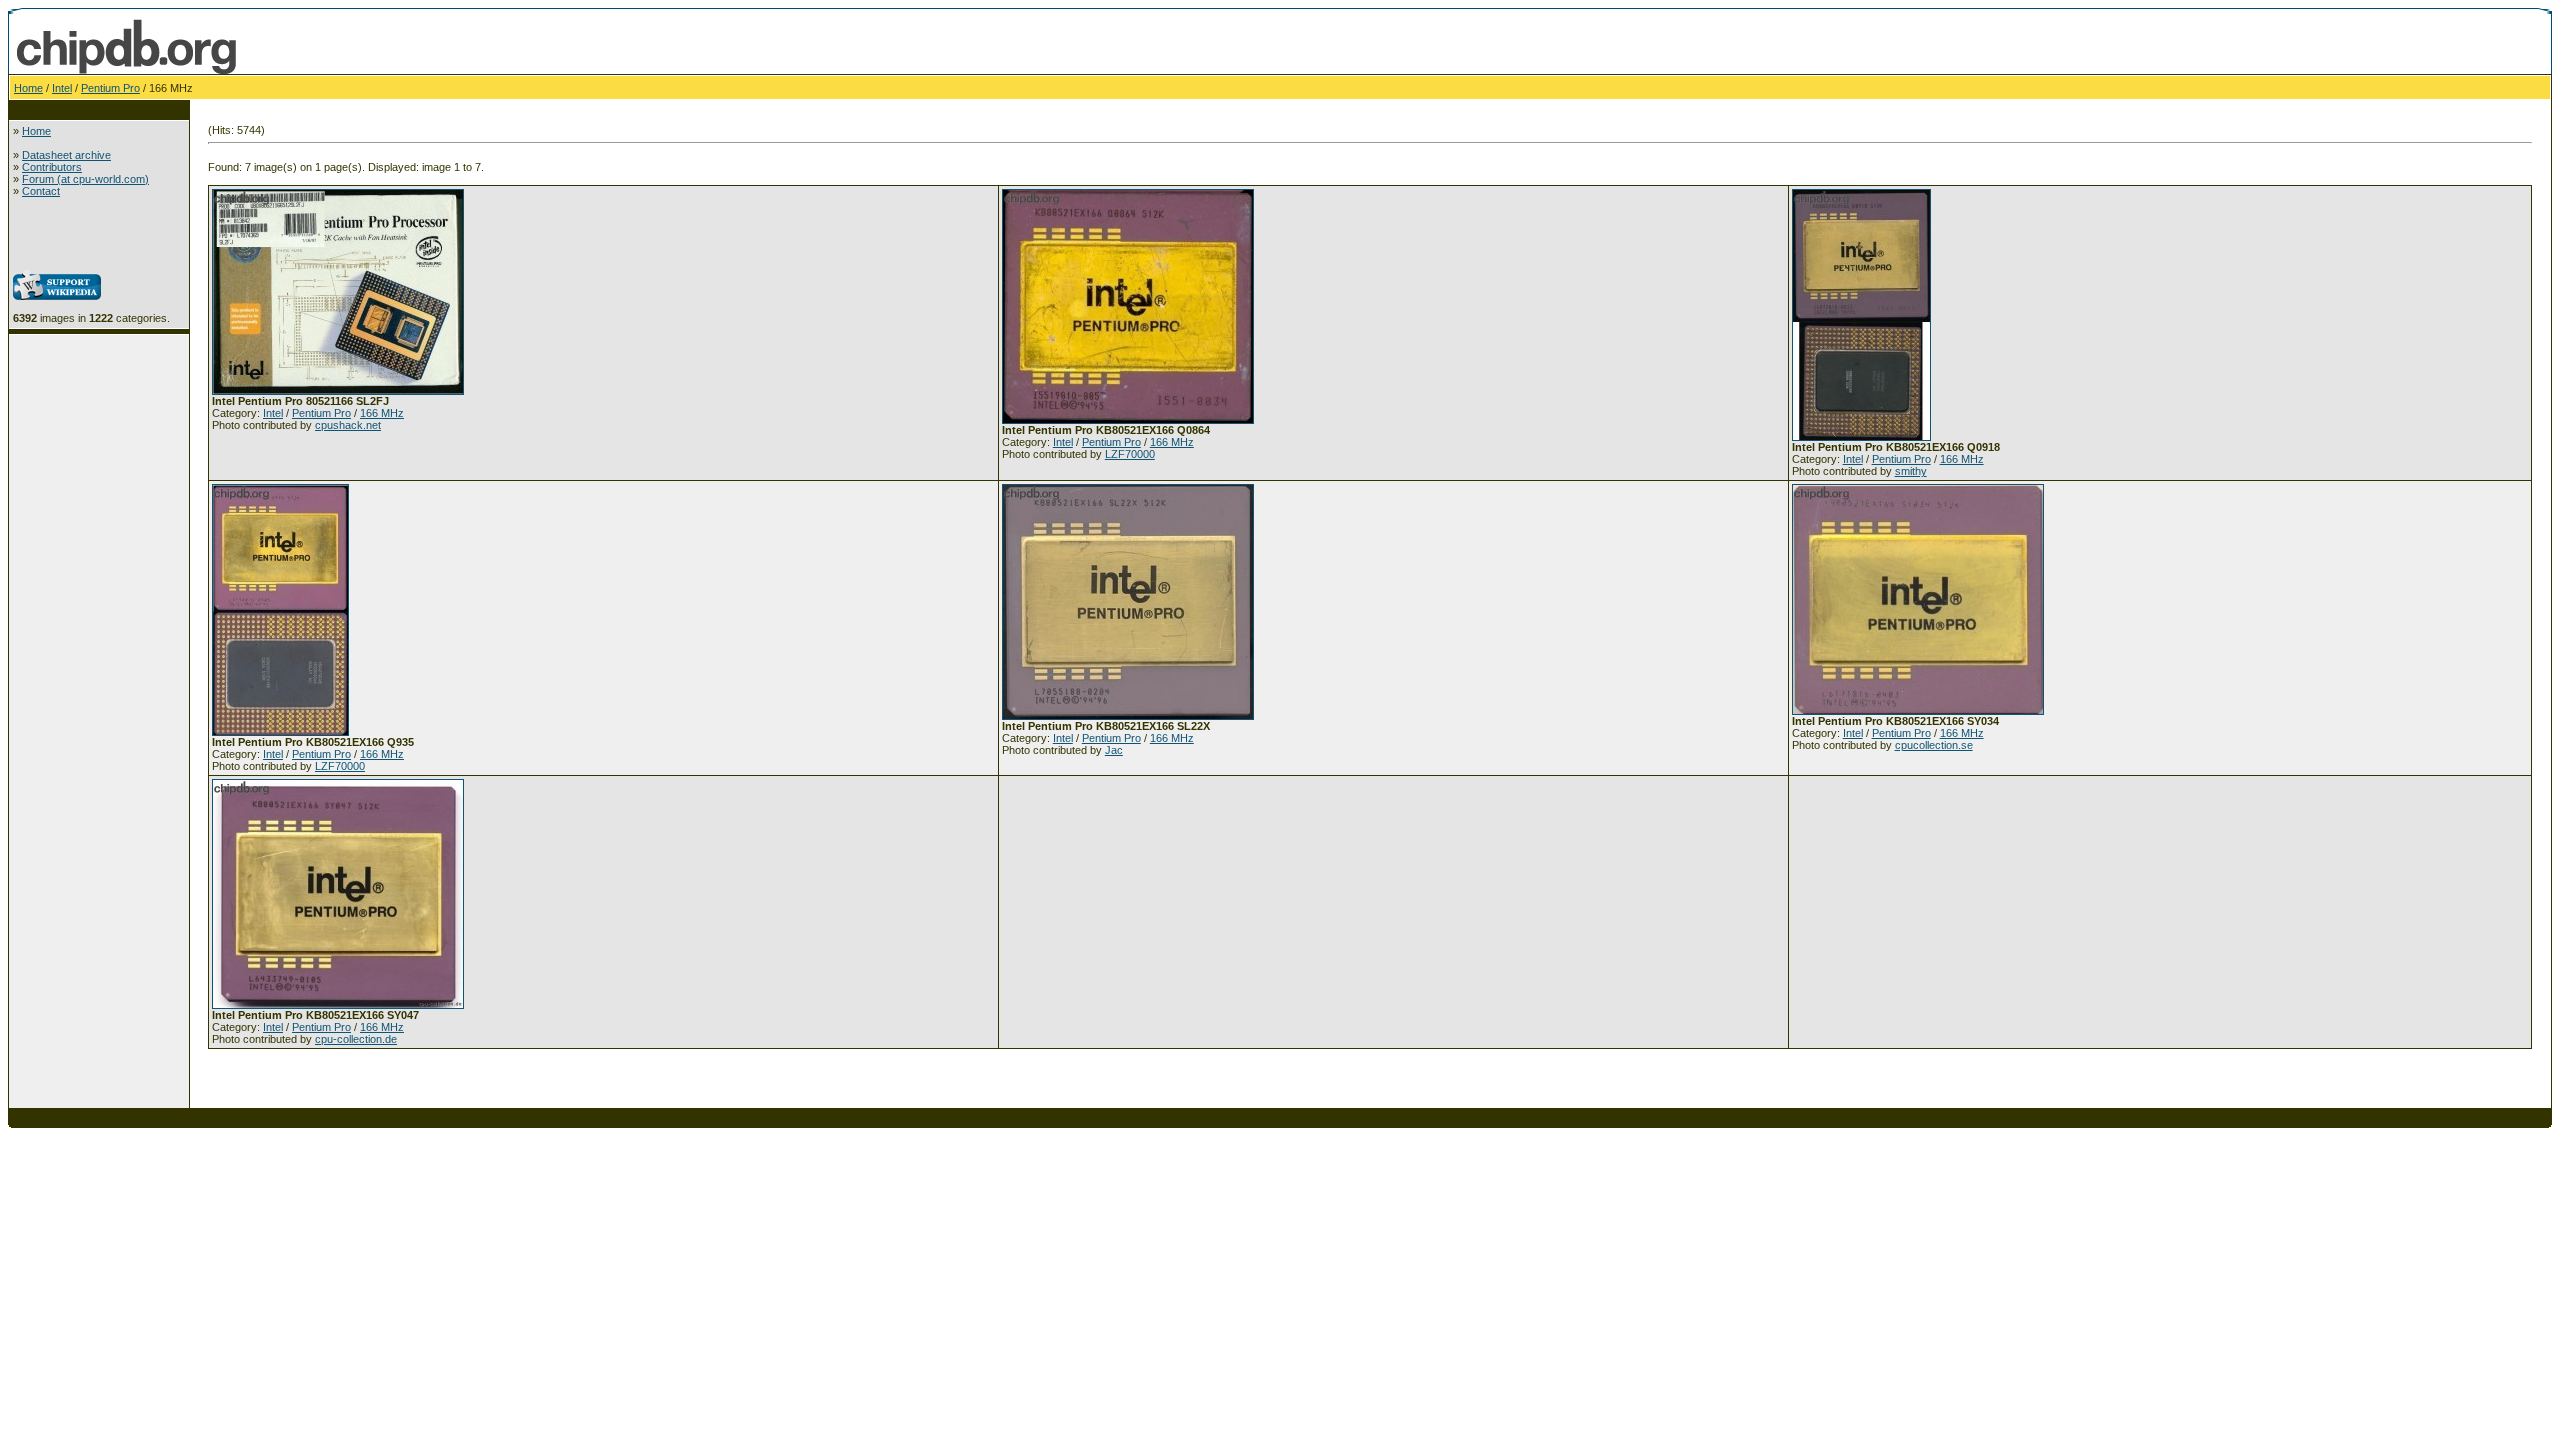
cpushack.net (348, 425)
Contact (41, 191)
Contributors (52, 167)
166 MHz (382, 413)
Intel (62, 88)
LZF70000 (1130, 454)
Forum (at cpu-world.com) (85, 179)
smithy (1911, 471)
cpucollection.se (1934, 745)
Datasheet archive (66, 155)
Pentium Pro (110, 88)
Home (28, 88)
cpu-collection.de (356, 1039)
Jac (1114, 750)
